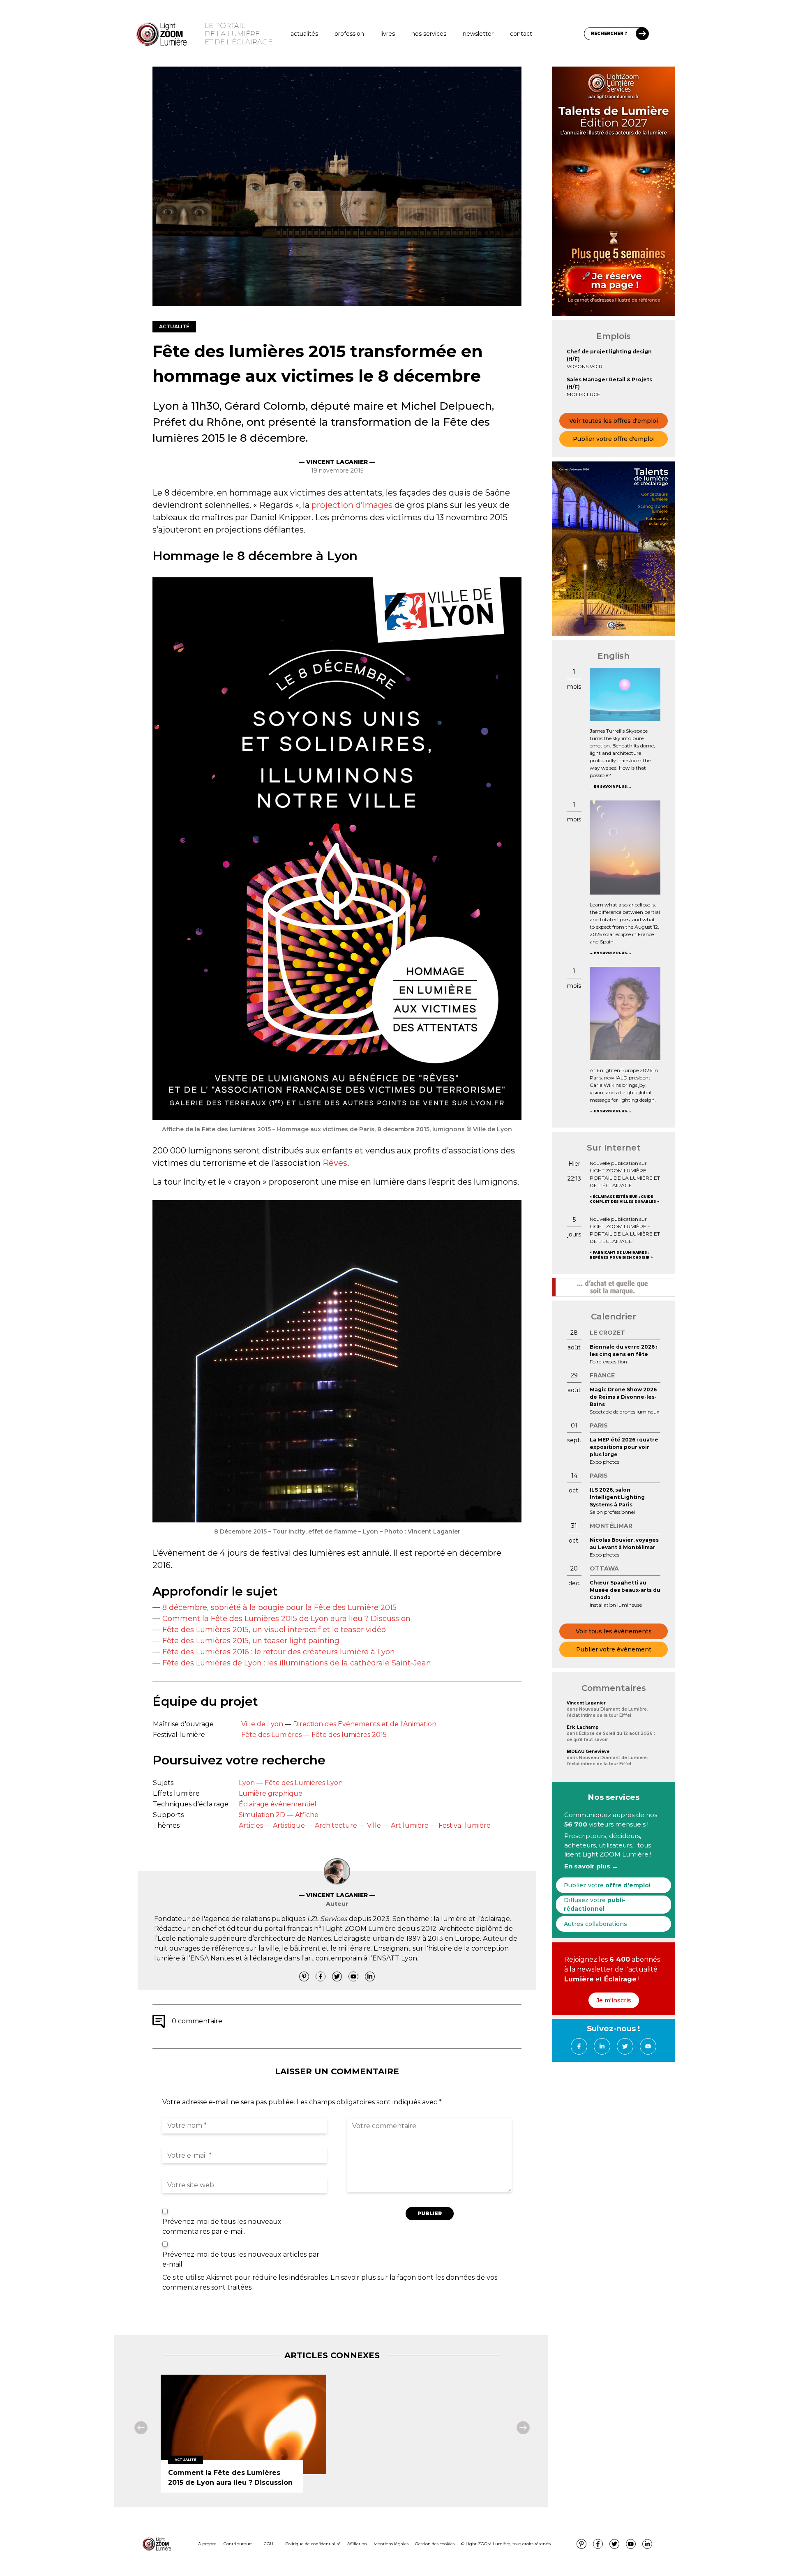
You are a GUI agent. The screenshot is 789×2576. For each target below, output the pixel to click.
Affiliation (357, 2544)
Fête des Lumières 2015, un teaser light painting (251, 1641)
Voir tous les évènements (614, 1631)
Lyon (247, 1783)
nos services (429, 34)
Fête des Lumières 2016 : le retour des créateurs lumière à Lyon (279, 1652)
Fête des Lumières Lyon (304, 1783)
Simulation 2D (262, 1815)
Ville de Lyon (262, 1724)
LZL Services (327, 1919)
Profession (349, 34)
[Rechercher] (642, 34)
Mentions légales (391, 2544)
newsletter (478, 34)
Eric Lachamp (583, 1727)
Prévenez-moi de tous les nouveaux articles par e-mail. (241, 2259)
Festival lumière (465, 1825)
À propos (207, 2544)
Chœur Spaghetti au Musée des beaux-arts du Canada (625, 1590)
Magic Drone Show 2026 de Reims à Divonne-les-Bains (623, 1397)
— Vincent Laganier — (337, 462)
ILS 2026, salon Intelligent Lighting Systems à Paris (617, 1497)
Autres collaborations (595, 1924)
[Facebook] (321, 1976)
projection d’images (352, 505)
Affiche (307, 1815)
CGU (269, 2544)
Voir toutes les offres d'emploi (614, 421)
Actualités (304, 34)
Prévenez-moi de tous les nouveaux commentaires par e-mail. (222, 2227)
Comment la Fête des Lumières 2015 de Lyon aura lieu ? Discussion (286, 1619)
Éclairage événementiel (278, 1804)
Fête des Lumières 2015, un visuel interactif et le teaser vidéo (274, 1630)
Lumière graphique (271, 1793)
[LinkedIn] (370, 1976)
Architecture (336, 1825)
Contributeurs (238, 2544)
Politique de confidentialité (313, 2544)
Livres (388, 34)
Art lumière (410, 1825)
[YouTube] (353, 1976)
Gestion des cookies (435, 2544)
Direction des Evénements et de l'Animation (365, 1724)
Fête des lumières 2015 (349, 1735)
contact (521, 34)
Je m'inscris (614, 2000)
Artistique (289, 1825)
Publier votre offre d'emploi (614, 439)
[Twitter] (337, 1976)
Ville (374, 1825)
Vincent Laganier (586, 1703)
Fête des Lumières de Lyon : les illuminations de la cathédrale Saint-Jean (297, 1663)
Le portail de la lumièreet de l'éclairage (239, 34)
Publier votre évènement (614, 1649)
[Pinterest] (304, 1976)
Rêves (335, 1163)
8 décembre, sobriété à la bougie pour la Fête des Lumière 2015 (279, 1607)
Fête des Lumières (271, 1735)
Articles (251, 1825)
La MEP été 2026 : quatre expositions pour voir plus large (624, 1447)
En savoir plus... (612, 786)
